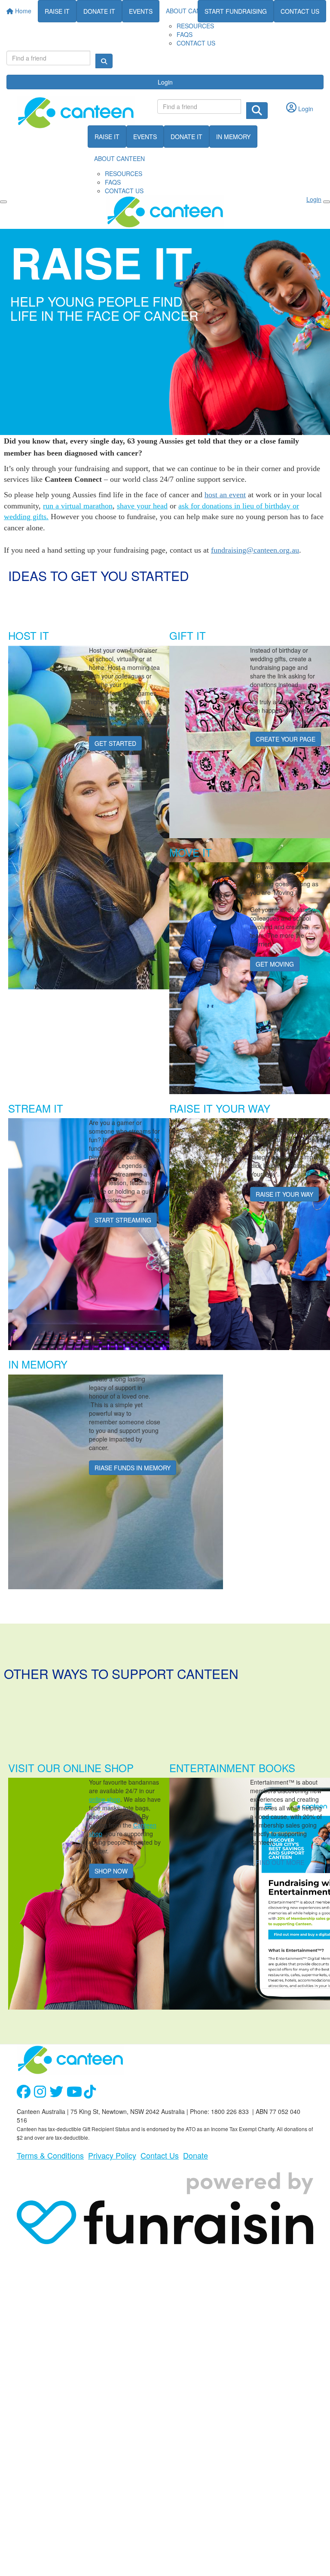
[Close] (327, 202)
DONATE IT (186, 137)
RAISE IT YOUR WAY (284, 1194)
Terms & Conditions (50, 2155)
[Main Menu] (3, 202)
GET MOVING (275, 964)
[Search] (104, 61)
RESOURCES (195, 26)
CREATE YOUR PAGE (286, 739)
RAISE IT (107, 137)
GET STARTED (115, 743)
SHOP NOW (111, 1871)
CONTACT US (196, 43)
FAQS (185, 34)
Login (165, 82)
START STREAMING (123, 1220)
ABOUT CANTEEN (119, 158)
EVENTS (145, 137)
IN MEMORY (233, 137)
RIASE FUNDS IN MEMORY (133, 1468)
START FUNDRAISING (236, 11)
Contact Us (160, 2155)
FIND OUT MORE (280, 1862)
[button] (84, 633)
